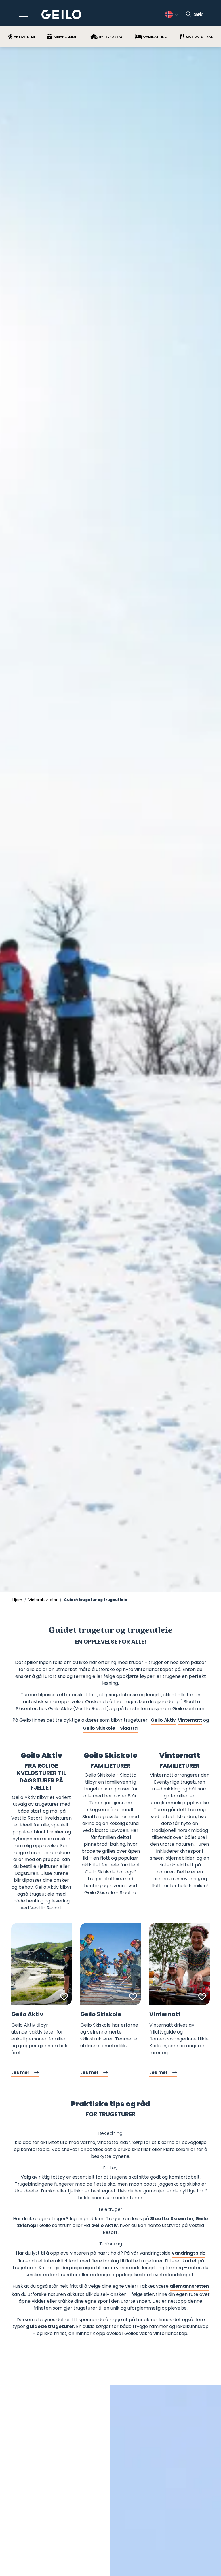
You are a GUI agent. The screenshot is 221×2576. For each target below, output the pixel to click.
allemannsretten (189, 2286)
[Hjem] (61, 15)
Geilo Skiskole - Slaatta (110, 1728)
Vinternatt (190, 1720)
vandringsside (189, 2253)
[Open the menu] (23, 14)
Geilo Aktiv (163, 1720)
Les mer (20, 2072)
